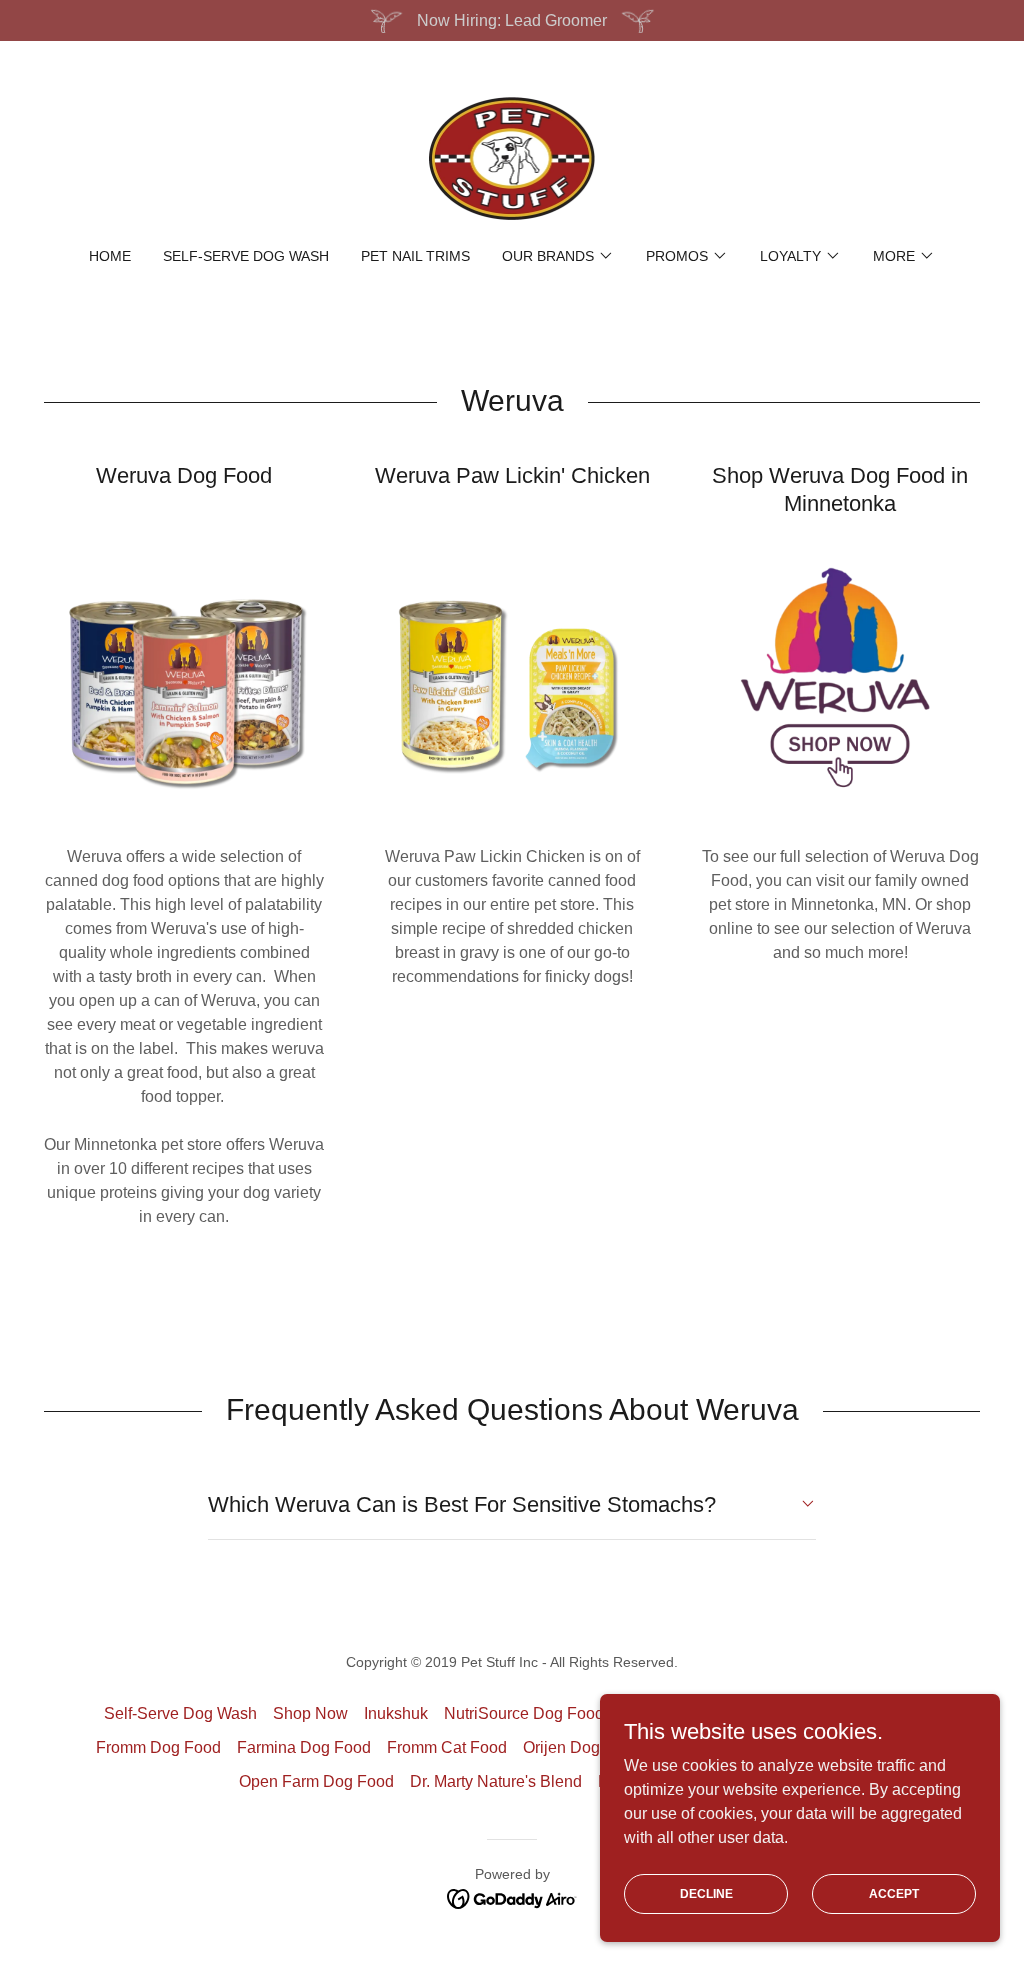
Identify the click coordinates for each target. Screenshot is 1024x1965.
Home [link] (110, 256)
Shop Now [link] (310, 1713)
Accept (894, 1893)
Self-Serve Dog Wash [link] (246, 256)
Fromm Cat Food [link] (447, 1747)
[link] (512, 157)
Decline (706, 1893)
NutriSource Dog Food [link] (524, 1713)
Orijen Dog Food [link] (582, 1747)
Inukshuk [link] (396, 1713)
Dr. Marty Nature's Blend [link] (496, 1781)
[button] (558, 256)
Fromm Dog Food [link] (158, 1747)
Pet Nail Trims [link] (415, 256)
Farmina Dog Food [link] (304, 1747)
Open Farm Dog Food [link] (316, 1781)
